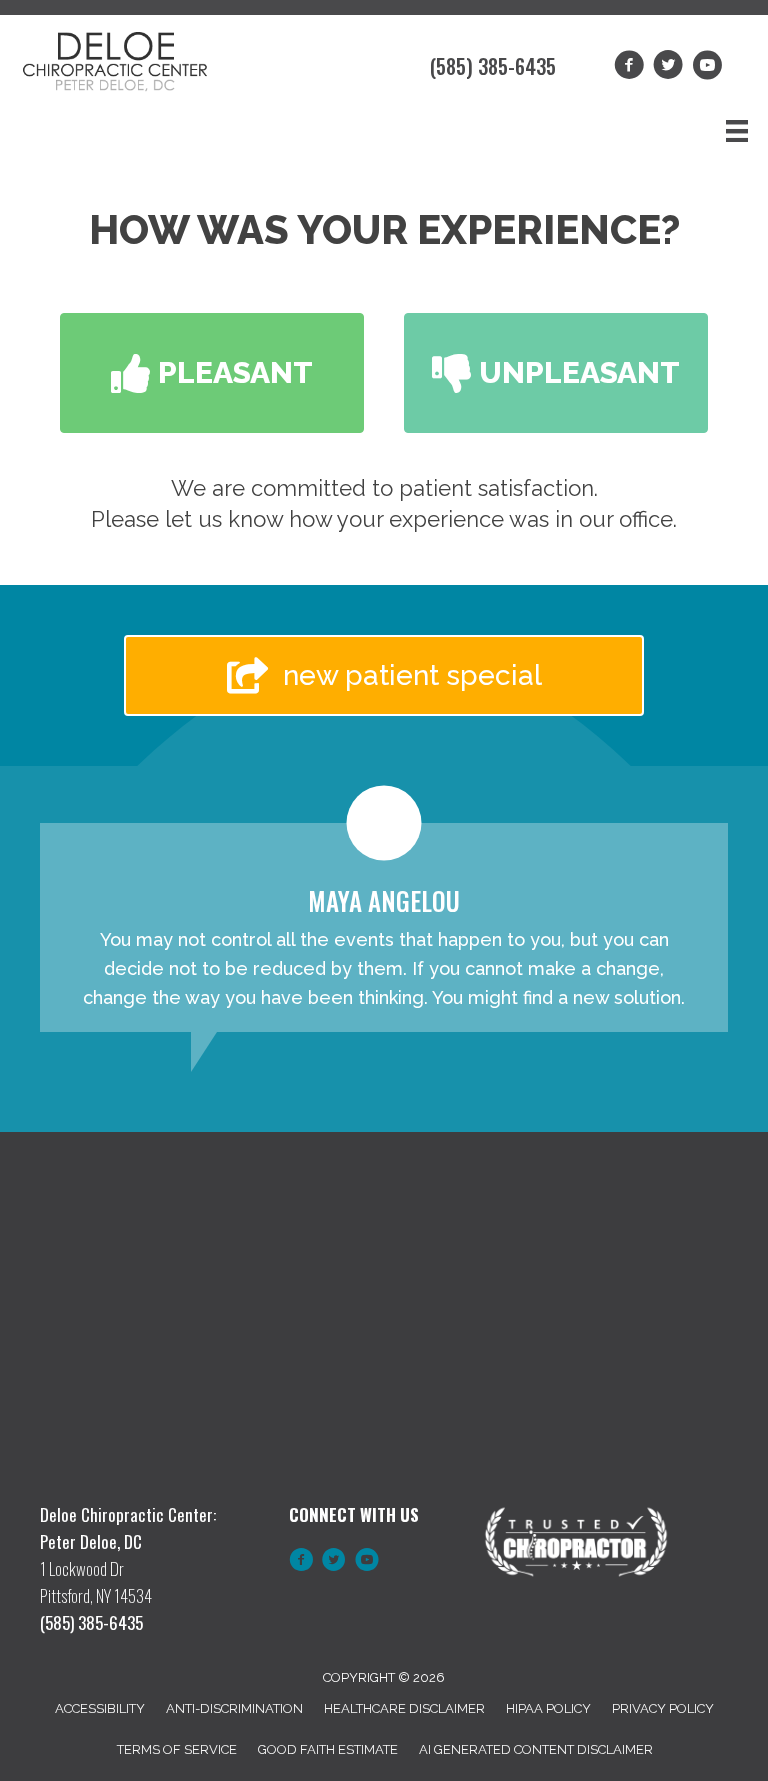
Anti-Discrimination (234, 1708)
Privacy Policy (663, 1708)
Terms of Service (177, 1749)
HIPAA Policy (548, 1708)
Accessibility (100, 1708)
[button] (212, 373)
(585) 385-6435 (493, 66)
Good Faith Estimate (328, 1749)
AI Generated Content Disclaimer (536, 1749)
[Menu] (737, 131)
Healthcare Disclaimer (404, 1708)
